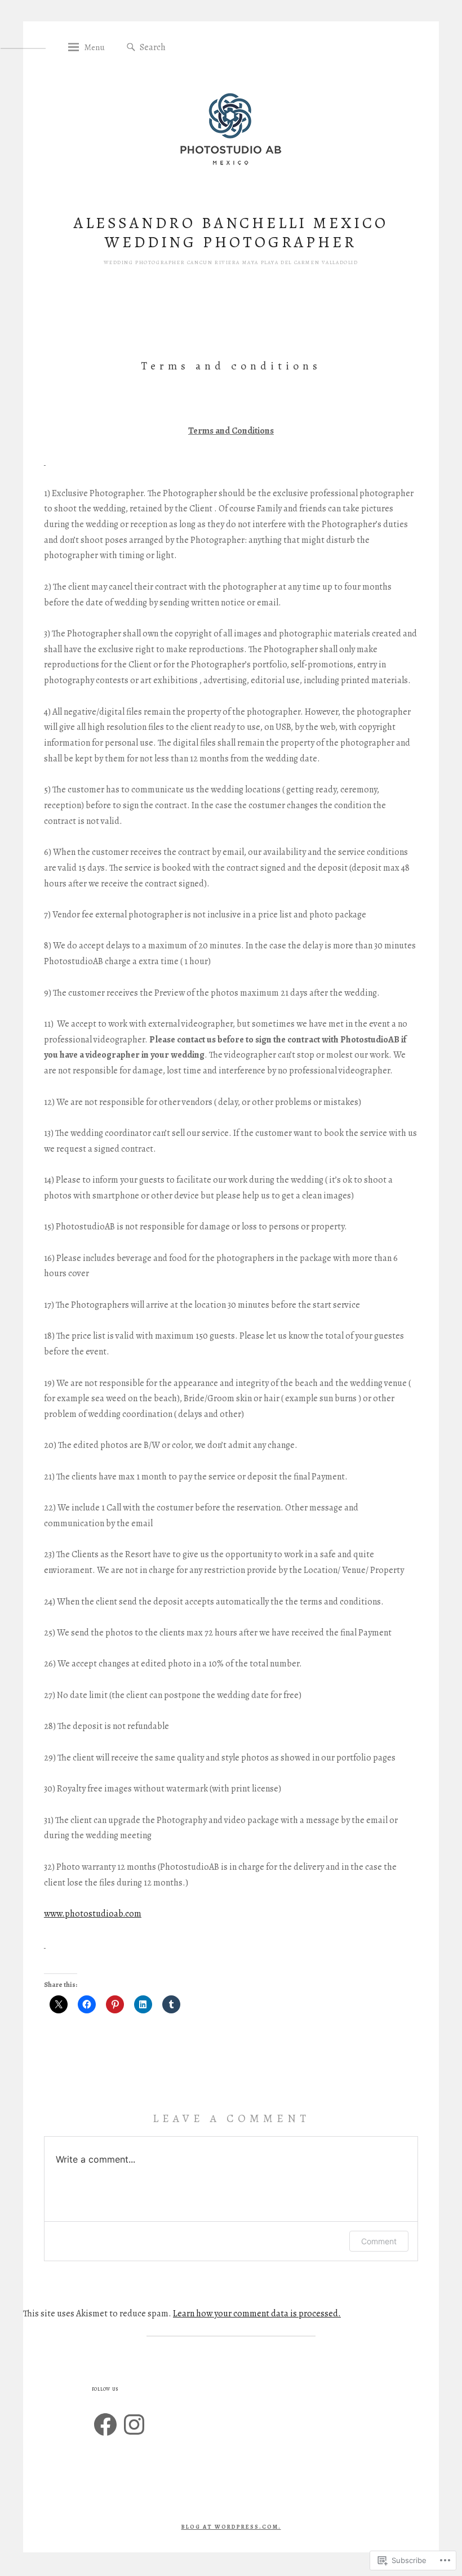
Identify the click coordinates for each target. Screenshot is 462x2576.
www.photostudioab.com (93, 1914)
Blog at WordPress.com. (231, 2527)
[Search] (131, 48)
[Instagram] (134, 2425)
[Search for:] (195, 47)
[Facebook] (105, 2425)
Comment (379, 2241)
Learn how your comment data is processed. (257, 2314)
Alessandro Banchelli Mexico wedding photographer (231, 233)
